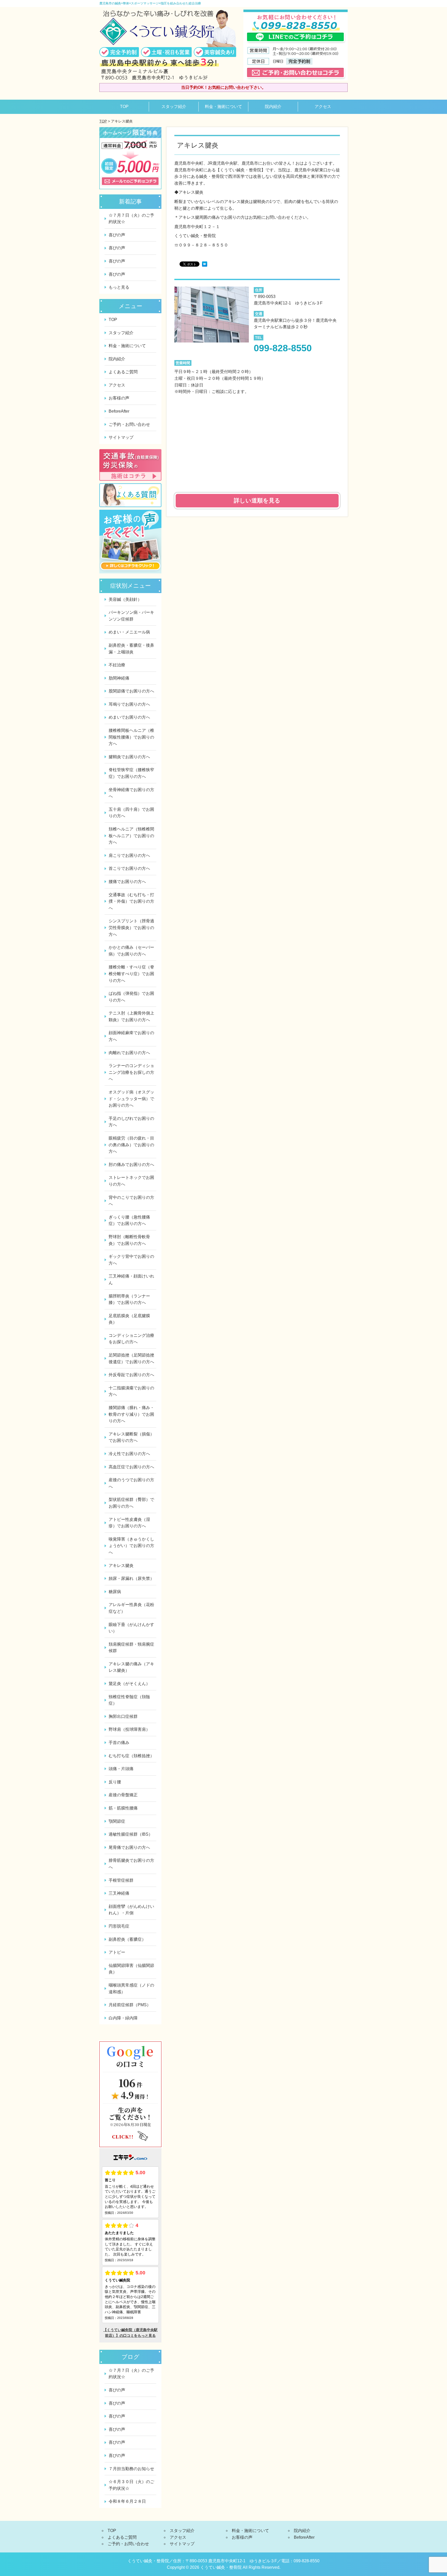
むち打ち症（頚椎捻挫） (131, 1756)
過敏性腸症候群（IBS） (131, 1834)
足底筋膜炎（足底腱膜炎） (129, 1319)
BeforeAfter (119, 411)
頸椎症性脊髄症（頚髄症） (129, 1700)
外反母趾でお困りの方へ (131, 1375)
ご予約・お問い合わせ (129, 424)
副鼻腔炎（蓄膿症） (127, 1939)
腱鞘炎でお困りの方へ (129, 757)
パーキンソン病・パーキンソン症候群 (131, 616)
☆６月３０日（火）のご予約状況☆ (131, 2485)
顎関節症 (117, 1821)
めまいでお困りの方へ (129, 717)
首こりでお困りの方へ (129, 868)
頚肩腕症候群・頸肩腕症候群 (131, 1648)
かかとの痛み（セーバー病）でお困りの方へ (131, 951)
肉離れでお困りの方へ (129, 1053)
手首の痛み (119, 1743)
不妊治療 (117, 665)
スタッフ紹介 (174, 107)
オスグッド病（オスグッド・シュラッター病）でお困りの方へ (131, 1099)
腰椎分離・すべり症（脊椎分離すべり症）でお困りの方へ (131, 974)
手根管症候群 (121, 1880)
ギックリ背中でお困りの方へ (131, 1260)
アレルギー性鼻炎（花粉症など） (131, 1608)
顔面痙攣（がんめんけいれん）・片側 (131, 1910)
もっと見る (119, 287)
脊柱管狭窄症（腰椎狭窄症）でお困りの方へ (131, 773)
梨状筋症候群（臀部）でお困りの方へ (131, 1503)
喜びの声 (117, 235)
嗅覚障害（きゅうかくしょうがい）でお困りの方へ (131, 1546)
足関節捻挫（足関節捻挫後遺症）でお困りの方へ (131, 1358)
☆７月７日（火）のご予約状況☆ (131, 219)
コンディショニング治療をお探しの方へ (131, 1339)
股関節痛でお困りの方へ (131, 691)
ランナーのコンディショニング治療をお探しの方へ (131, 1072)
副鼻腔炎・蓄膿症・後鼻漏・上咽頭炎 (131, 649)
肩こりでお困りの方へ (129, 855)
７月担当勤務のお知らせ (131, 2469)
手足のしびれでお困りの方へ (131, 1122)
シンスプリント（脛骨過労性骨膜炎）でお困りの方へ (131, 928)
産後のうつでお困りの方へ (131, 1483)
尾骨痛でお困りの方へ (129, 1847)
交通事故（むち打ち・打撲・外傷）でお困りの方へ (131, 901)
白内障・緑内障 (123, 2018)
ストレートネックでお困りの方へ (131, 1181)
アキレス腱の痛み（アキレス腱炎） (131, 1667)
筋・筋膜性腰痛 (123, 1808)
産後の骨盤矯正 (123, 1795)
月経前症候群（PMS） (130, 2005)
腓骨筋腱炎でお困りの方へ (131, 1864)
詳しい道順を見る (257, 501)
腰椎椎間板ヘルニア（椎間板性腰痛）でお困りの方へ (131, 737)
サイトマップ (121, 437)
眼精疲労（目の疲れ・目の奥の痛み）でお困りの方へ (131, 1145)
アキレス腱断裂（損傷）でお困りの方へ (131, 1437)
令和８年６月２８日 (127, 2501)
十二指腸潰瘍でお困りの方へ (131, 1391)
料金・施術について (224, 107)
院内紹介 (273, 107)
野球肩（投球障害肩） (129, 1729)
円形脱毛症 (119, 1926)
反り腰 (115, 1782)
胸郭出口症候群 (123, 1716)
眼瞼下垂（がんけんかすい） (131, 1628)
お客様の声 (119, 398)
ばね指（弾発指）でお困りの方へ (131, 997)
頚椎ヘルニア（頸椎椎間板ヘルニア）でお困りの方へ (131, 836)
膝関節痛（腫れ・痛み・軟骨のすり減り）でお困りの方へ (131, 1414)
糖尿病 (115, 1592)
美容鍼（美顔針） (125, 599)
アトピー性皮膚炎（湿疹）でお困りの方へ (129, 1523)
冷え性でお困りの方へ (129, 1454)
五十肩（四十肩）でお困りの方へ (131, 813)
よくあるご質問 (123, 372)
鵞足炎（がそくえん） (129, 1684)
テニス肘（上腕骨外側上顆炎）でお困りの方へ (131, 1016)
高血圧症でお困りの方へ (131, 1467)
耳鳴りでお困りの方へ (129, 704)
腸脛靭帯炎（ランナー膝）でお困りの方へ (129, 1299)
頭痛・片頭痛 (121, 1769)
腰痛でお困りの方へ (127, 882)
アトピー (117, 1952)
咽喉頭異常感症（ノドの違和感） (131, 1988)
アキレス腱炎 (121, 1566)
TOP (124, 107)
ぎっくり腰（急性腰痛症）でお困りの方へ (129, 1220)
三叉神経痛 (119, 1893)
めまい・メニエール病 (129, 632)
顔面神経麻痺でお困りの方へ (131, 1036)
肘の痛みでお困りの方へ (131, 1165)
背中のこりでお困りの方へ (131, 1201)
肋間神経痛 (119, 678)
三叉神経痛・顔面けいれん (131, 1279)
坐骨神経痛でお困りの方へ (131, 793)
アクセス (323, 107)
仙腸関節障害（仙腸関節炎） (131, 1969)
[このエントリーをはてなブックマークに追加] (205, 265)
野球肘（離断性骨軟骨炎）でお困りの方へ (129, 1240)
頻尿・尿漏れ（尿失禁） (131, 1578)
